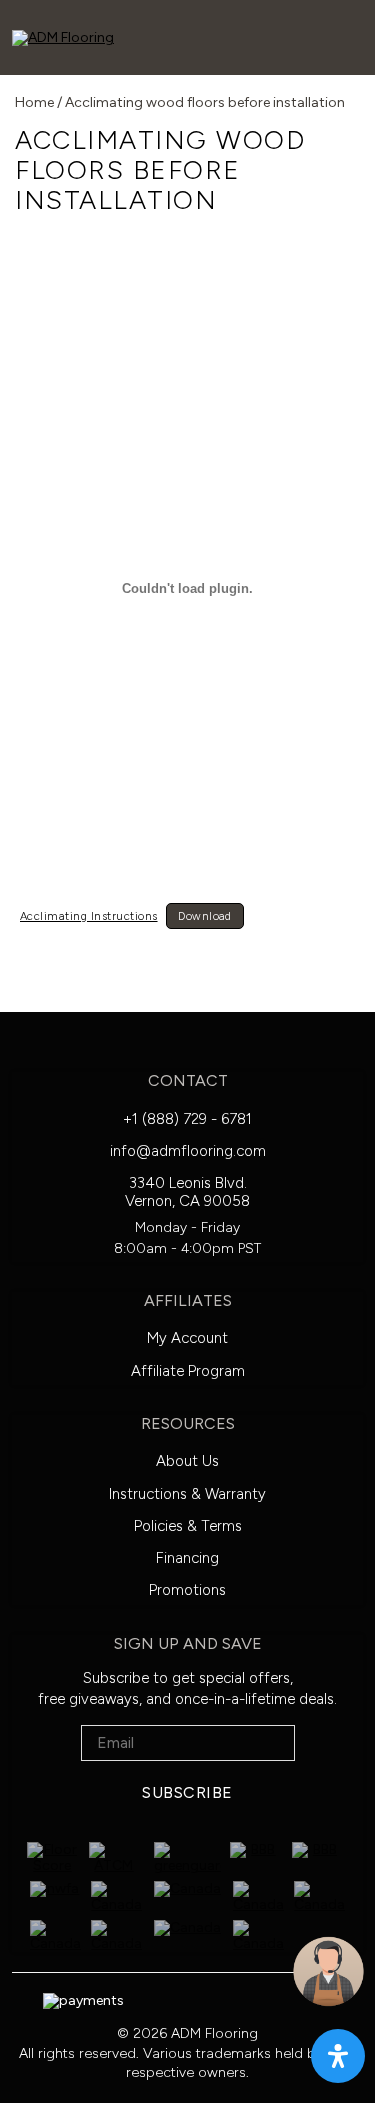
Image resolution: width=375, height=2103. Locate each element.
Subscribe (187, 1792)
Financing (187, 1558)
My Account (187, 1338)
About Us (187, 1461)
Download (205, 916)
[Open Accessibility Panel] (338, 2056)
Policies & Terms (188, 1526)
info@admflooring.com (188, 1151)
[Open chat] (328, 1971)
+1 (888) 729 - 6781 (187, 1119)
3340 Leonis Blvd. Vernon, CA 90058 (187, 1191)
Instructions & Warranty (187, 1494)
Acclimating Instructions (89, 916)
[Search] (149, 36)
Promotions (187, 1590)
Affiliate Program (188, 1371)
